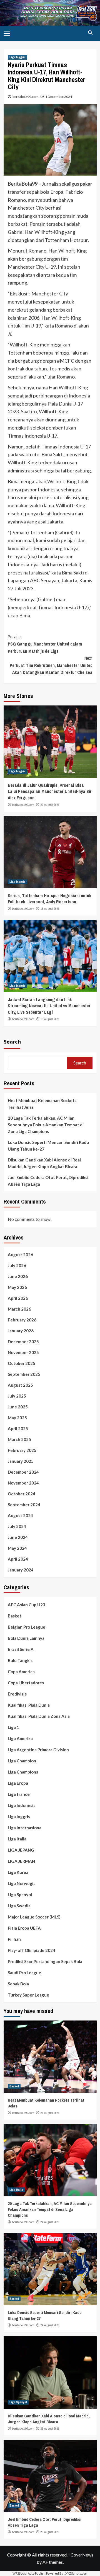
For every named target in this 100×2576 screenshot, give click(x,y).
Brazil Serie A (21, 1649)
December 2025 (23, 1342)
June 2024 (18, 1537)
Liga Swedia (19, 1906)
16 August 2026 (50, 1019)
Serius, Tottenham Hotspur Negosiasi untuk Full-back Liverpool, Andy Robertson (50, 899)
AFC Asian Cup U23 (27, 1605)
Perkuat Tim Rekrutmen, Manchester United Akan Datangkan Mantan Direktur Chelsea (51, 665)
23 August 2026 (50, 2429)
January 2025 (21, 1461)
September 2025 (24, 1374)
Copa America (21, 1672)
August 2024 (20, 1515)
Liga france (19, 1794)
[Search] (90, 33)
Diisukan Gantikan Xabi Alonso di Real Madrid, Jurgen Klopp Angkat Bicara (44, 1163)
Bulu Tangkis (20, 1660)
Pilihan (14, 1939)
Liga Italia (17, 1839)
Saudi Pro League (24, 1973)
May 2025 (17, 1418)
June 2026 (18, 1276)
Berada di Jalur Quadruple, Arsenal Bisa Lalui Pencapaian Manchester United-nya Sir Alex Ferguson (50, 791)
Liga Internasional (25, 1828)
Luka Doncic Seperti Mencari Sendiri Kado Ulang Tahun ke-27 (48, 1146)
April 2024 (18, 1559)
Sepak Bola (18, 1984)
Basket (15, 1616)
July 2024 (17, 1526)
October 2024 (22, 1494)
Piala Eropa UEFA (24, 1928)
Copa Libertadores (26, 1683)
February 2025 (22, 1450)
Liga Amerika (20, 1738)
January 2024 (21, 1570)
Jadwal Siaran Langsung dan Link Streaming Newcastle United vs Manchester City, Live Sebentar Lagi (49, 1006)
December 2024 (23, 1472)
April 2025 (18, 1428)
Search (12, 1041)
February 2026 (22, 1320)
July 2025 (17, 1396)
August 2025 (20, 1385)
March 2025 (19, 1439)
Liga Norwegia (22, 1883)
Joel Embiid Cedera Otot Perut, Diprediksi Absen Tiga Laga (48, 1181)
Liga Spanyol (20, 1895)
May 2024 (17, 1548)
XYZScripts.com (76, 2573)
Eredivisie (17, 1694)
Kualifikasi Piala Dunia (29, 1705)
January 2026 (21, 1331)
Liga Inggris (17, 57)
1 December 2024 (59, 97)
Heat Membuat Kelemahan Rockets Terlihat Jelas (42, 1104)
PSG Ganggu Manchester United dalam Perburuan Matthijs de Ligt (45, 644)
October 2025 (22, 1363)
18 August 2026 (50, 909)
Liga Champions (23, 1772)
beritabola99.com (26, 97)
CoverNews (82, 2555)
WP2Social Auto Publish (29, 2573)
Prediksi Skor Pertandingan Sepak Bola (45, 1961)
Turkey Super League (28, 1995)
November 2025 (23, 1352)
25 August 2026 (50, 2113)
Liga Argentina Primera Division (38, 1750)
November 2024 (23, 1483)
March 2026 (19, 1309)
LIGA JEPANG (21, 1850)
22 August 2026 (50, 805)
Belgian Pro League (27, 1627)
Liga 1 (13, 1727)
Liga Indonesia (22, 1805)
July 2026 (17, 1265)
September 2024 (24, 1505)
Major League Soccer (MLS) (34, 1917)
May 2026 (17, 1287)
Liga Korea (18, 1872)
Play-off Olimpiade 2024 (32, 1950)
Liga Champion (22, 1761)
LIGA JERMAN (21, 1861)
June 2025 (18, 1407)
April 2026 (18, 1298)
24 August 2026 (50, 2222)
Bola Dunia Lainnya (26, 1638)
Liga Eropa (18, 1783)
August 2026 (20, 1255)
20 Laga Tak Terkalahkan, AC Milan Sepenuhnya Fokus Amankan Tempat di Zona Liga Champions (46, 1125)
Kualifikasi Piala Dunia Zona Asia (39, 1716)
